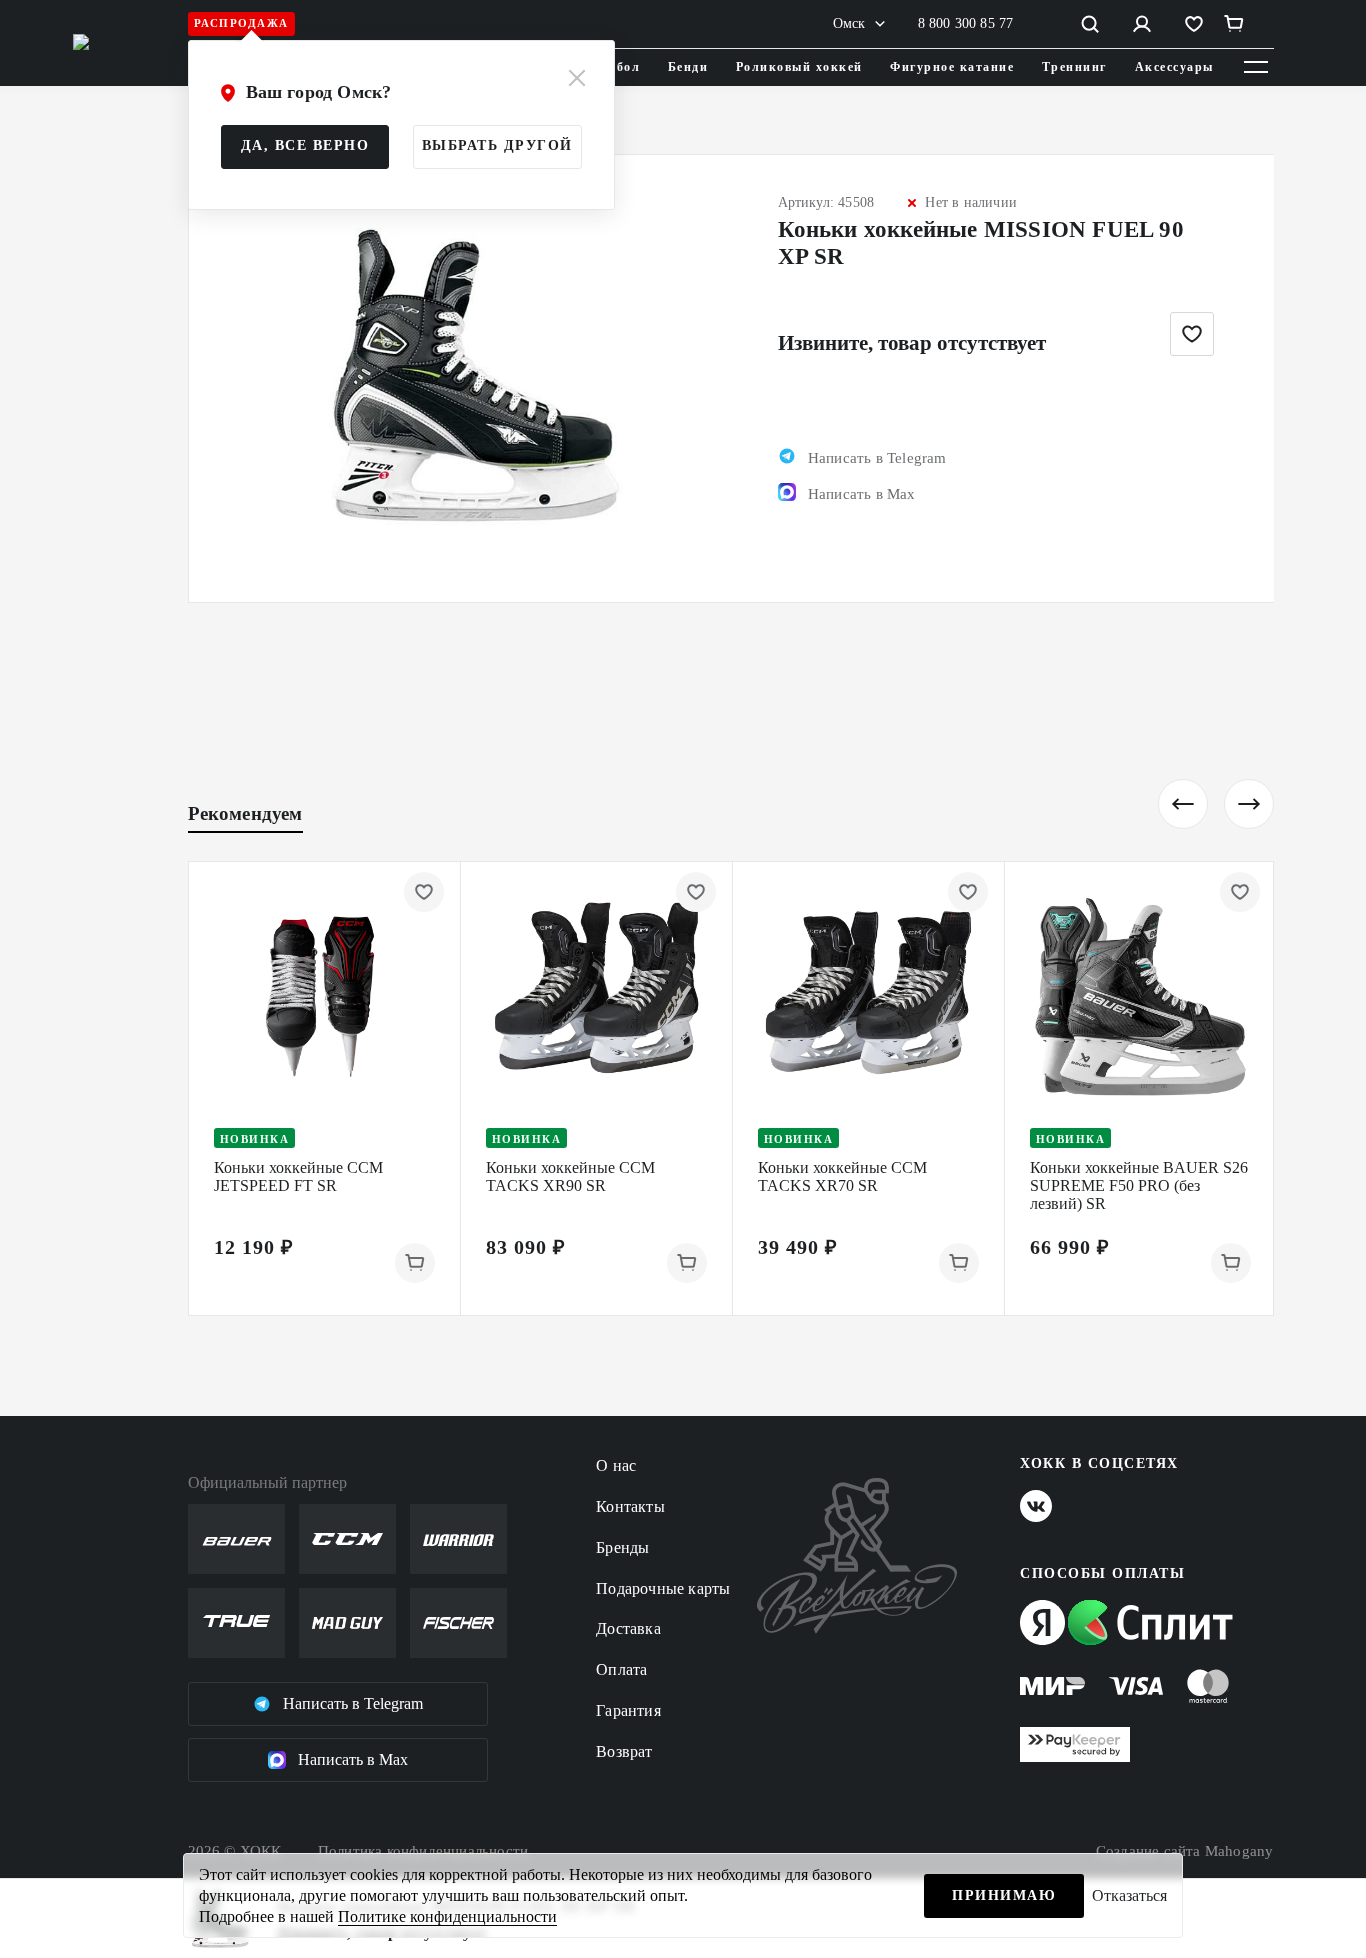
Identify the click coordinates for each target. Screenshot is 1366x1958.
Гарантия (628, 1710)
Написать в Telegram (353, 1703)
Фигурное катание (952, 67)
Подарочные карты (663, 1588)
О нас (616, 1465)
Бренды (622, 1547)
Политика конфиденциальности (423, 1851)
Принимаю (1004, 1895)
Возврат (624, 1751)
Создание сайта (1185, 1851)
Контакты (630, 1506)
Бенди (688, 67)
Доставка (628, 1628)
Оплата (621, 1669)
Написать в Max (353, 1759)
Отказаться (1129, 1895)
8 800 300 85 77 (966, 23)
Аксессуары (1174, 67)
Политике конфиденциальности (447, 1916)
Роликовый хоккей (799, 67)
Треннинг (1074, 67)
